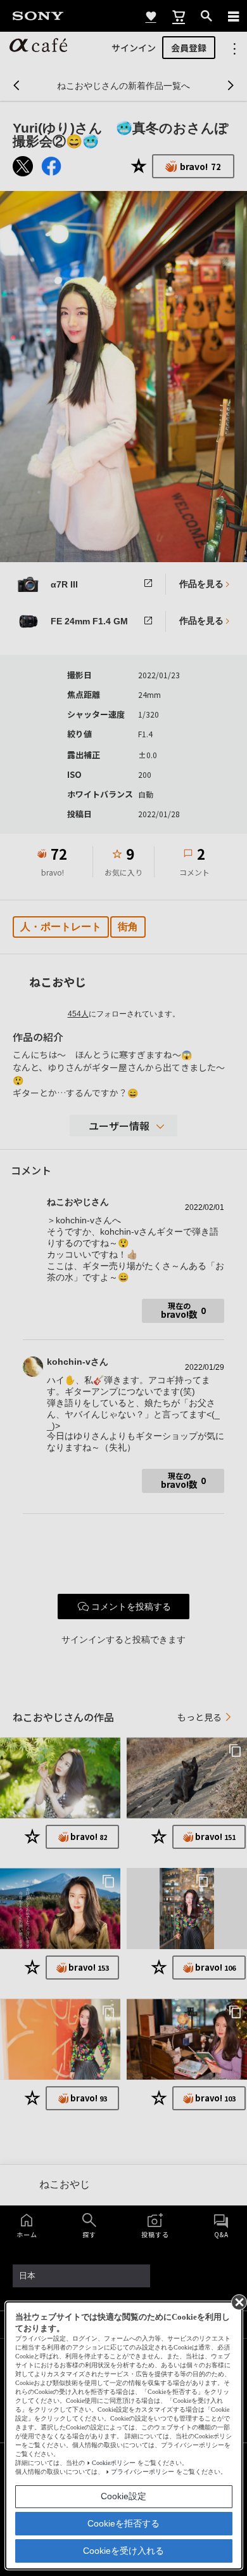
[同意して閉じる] (238, 2301)
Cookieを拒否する (123, 2523)
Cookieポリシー (114, 2463)
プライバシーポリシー (142, 2472)
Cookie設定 (123, 2496)
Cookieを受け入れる (123, 2551)
